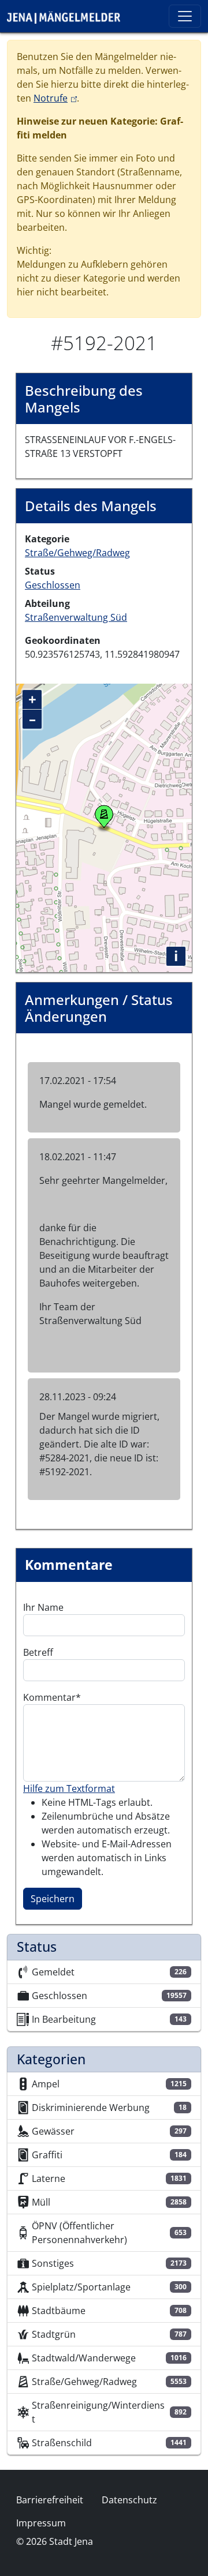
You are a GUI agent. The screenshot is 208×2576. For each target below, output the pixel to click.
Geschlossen (53, 585)
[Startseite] (68, 16)
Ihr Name (43, 1607)
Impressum (41, 2523)
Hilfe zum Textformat (69, 1788)
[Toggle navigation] (185, 16)
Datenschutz (129, 2500)
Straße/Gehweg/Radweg (77, 553)
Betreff (38, 1652)
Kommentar (49, 1697)
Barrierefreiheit (50, 2500)
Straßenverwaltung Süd (76, 617)
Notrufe (55, 98)
